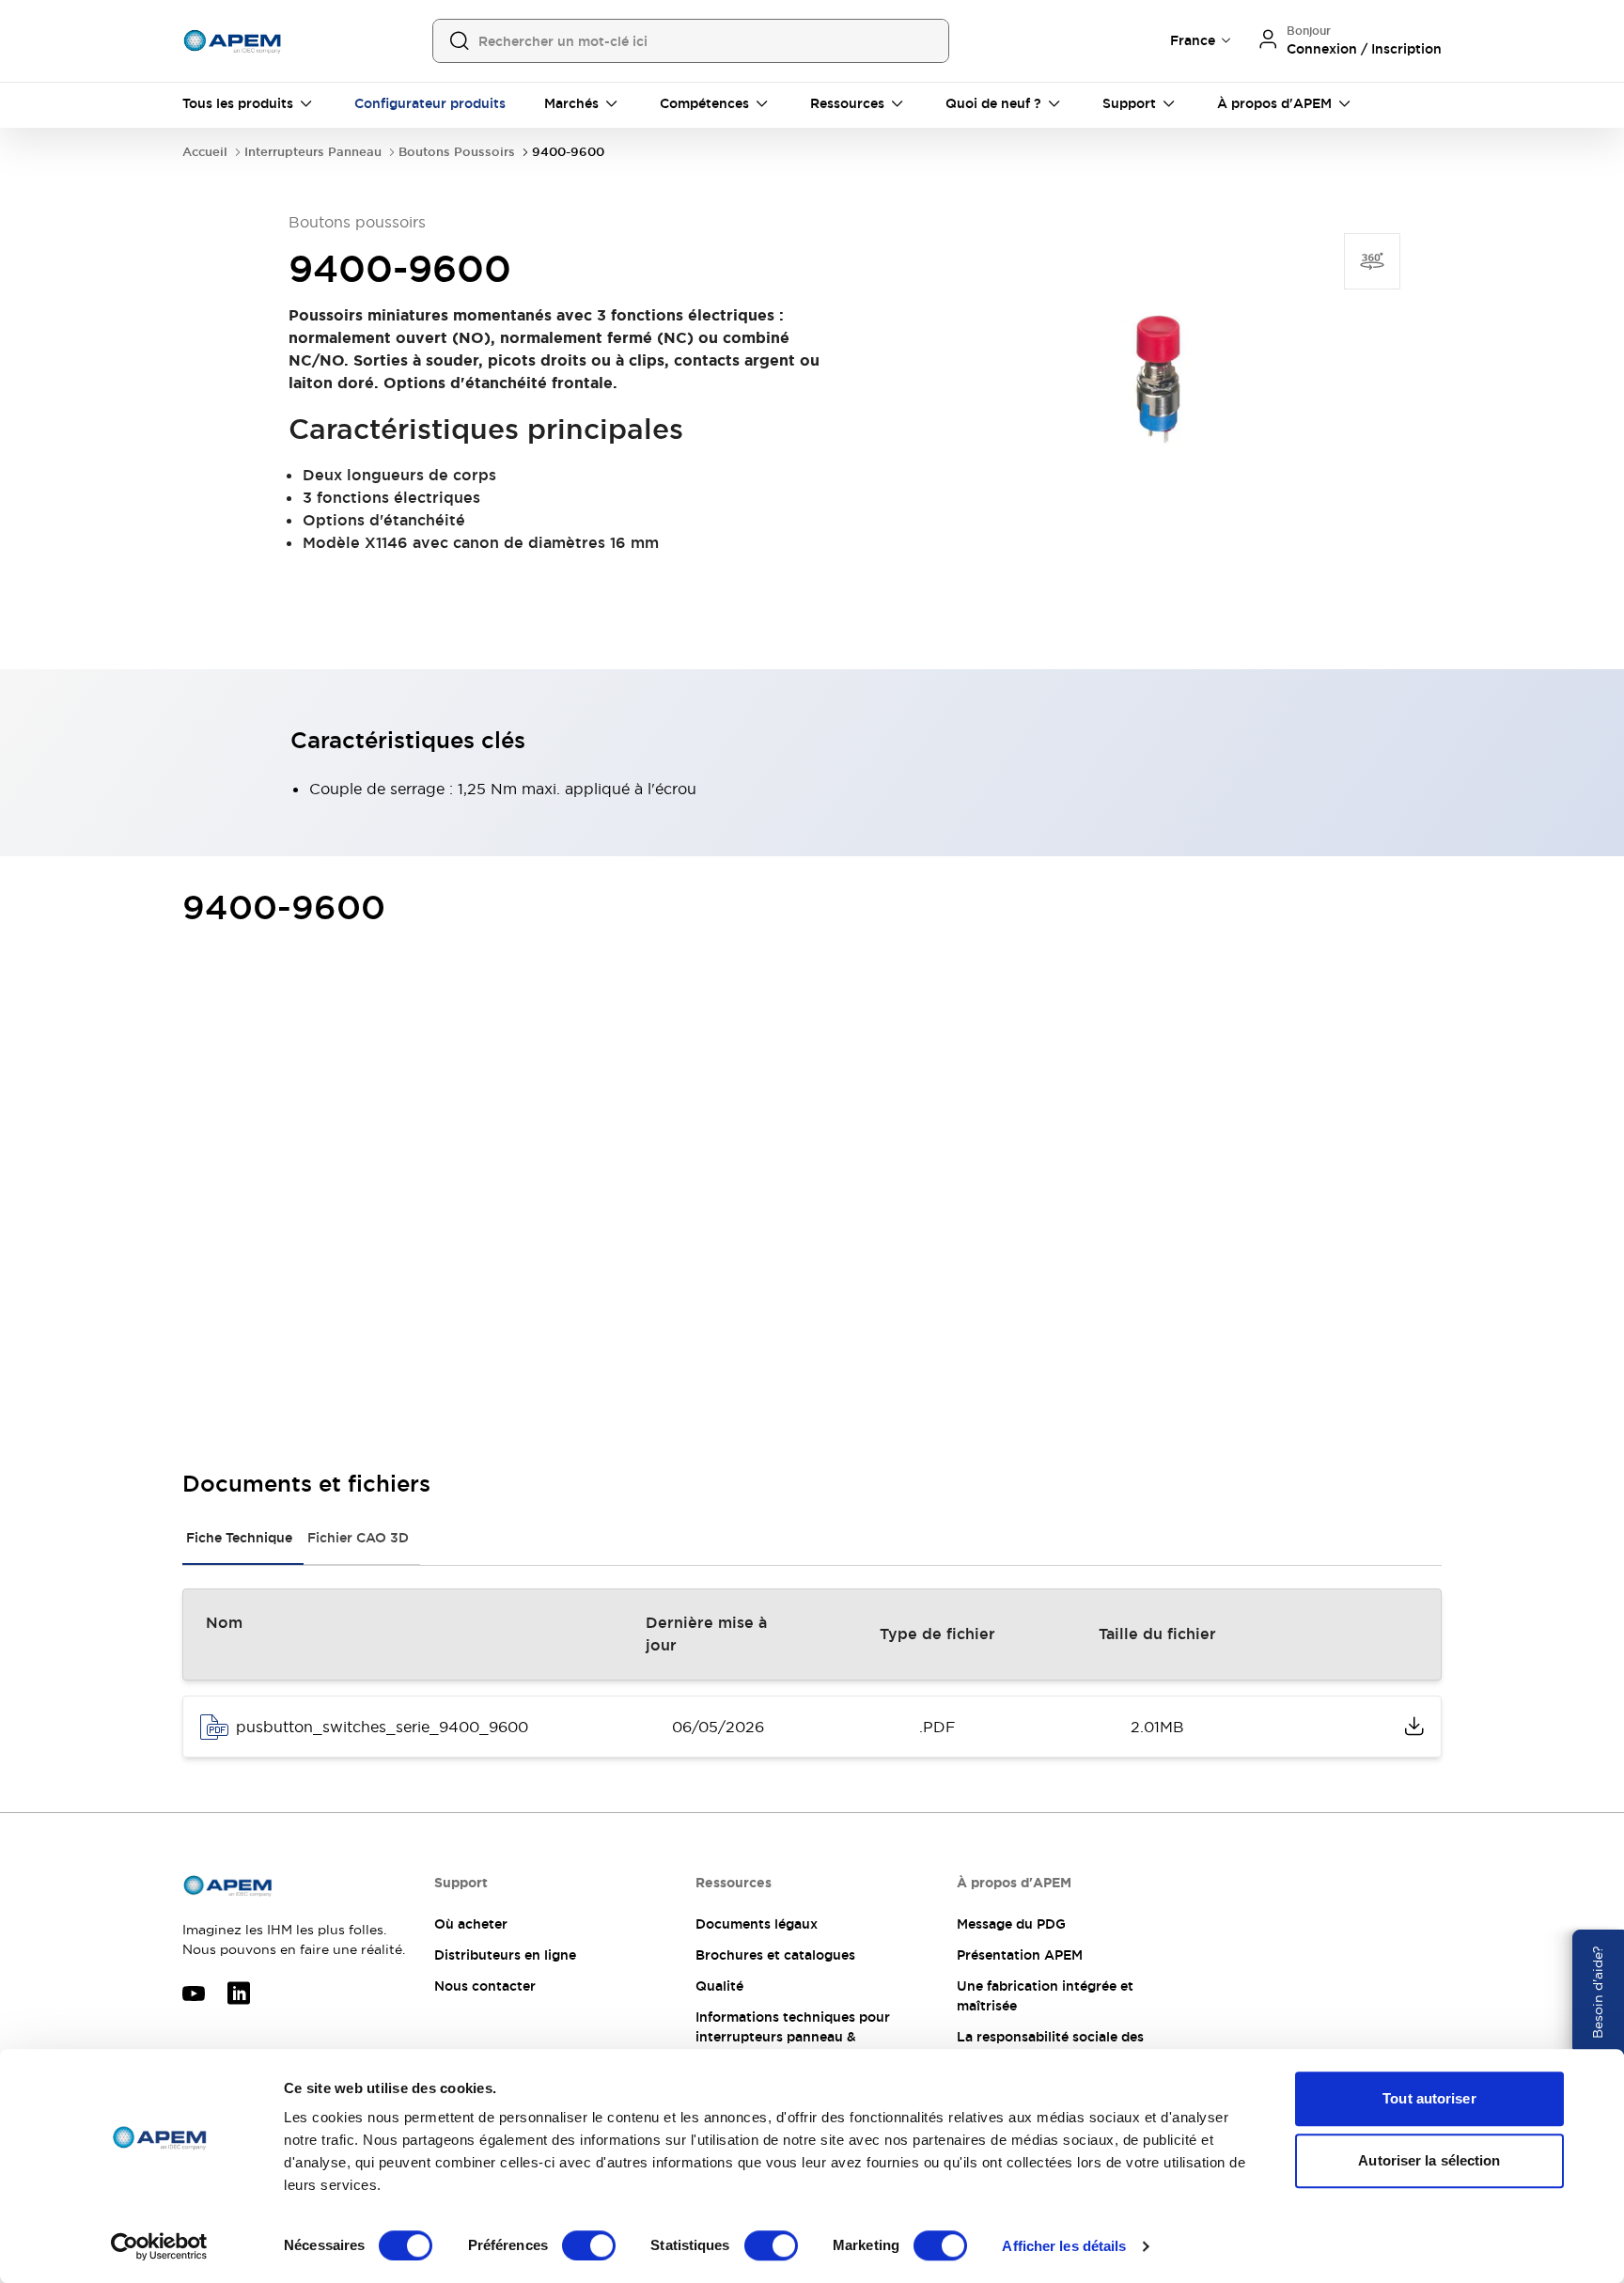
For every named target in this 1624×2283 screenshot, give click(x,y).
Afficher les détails (1064, 2246)
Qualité (719, 1986)
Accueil (205, 152)
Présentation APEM (1020, 1955)
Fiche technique (239, 1538)
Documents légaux (757, 1924)
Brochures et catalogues (775, 1955)
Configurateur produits (430, 103)
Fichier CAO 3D (358, 1538)
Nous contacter (485, 1986)
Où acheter (471, 1924)
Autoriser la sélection (1429, 2160)
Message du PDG (1011, 1924)
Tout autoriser (1429, 2098)
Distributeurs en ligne (505, 1955)
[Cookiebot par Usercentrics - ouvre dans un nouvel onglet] (159, 2246)
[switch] (589, 2245)
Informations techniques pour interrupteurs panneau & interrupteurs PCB (793, 2037)
